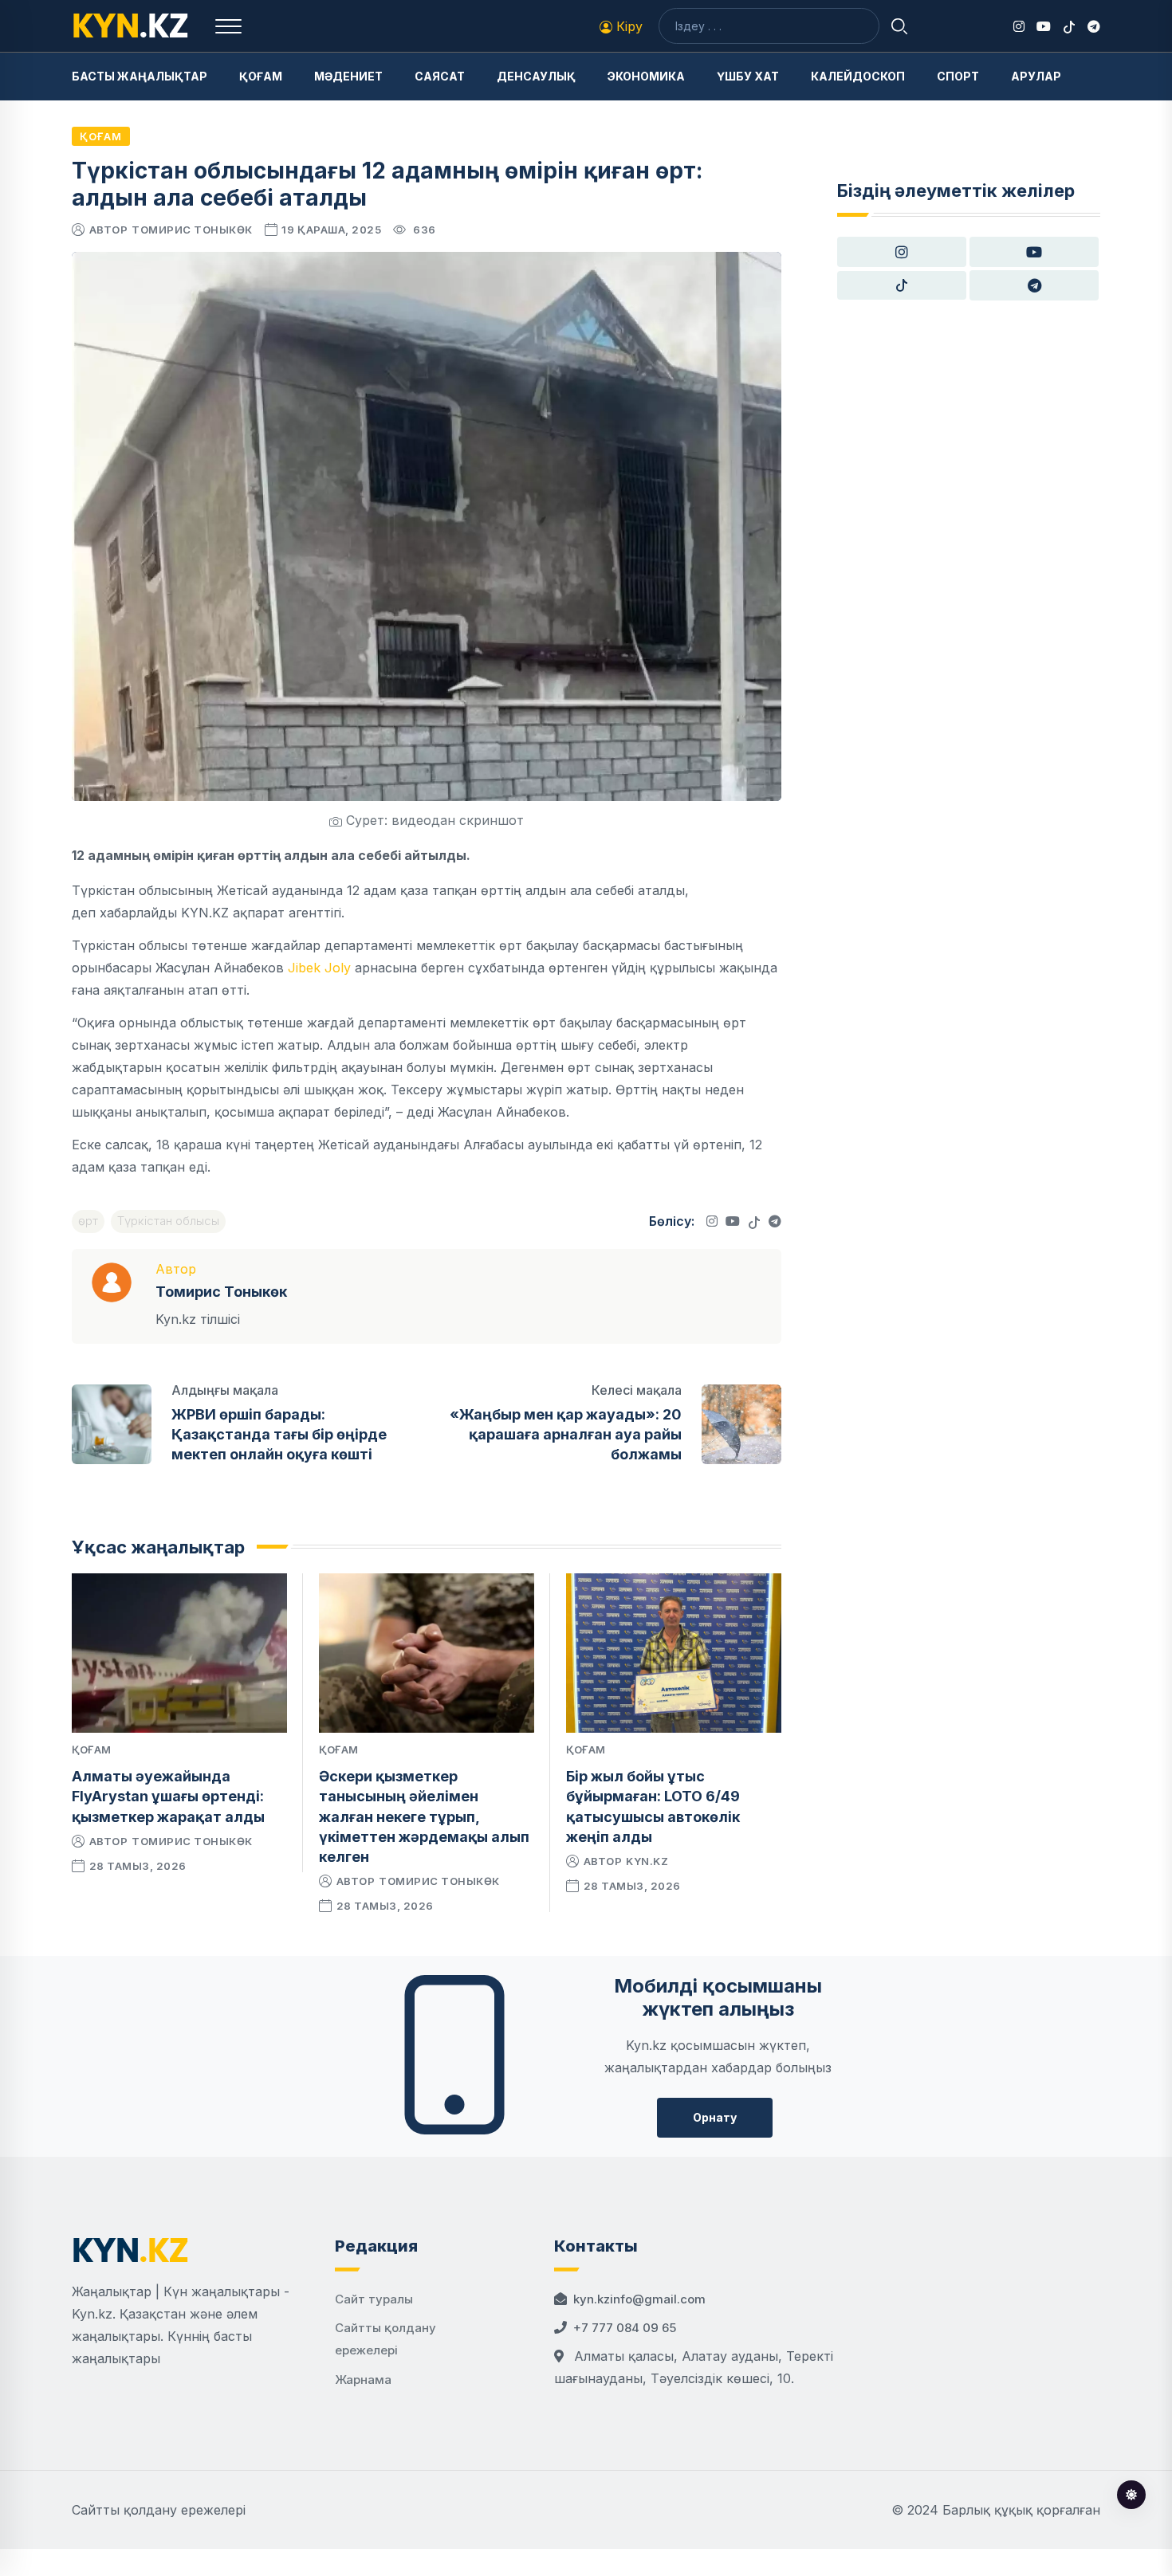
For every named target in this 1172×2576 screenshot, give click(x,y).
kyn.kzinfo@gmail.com (639, 2299)
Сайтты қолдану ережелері (159, 2510)
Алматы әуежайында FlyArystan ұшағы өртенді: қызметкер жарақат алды (168, 1796)
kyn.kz (647, 1861)
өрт (88, 1221)
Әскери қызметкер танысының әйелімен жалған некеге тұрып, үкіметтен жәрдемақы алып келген (424, 1816)
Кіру (627, 26)
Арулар (1036, 76)
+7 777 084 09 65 (625, 2328)
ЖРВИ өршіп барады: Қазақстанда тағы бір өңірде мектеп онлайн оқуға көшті (279, 1434)
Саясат (440, 76)
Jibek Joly (319, 968)
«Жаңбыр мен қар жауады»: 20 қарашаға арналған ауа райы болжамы (566, 1434)
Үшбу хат (748, 76)
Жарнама (363, 2380)
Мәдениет (348, 76)
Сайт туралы (374, 2299)
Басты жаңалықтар (140, 76)
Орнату (715, 2117)
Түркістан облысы (168, 1221)
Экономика (646, 76)
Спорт (958, 76)
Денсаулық (536, 76)
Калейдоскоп (858, 76)
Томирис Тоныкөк (192, 230)
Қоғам (261, 76)
